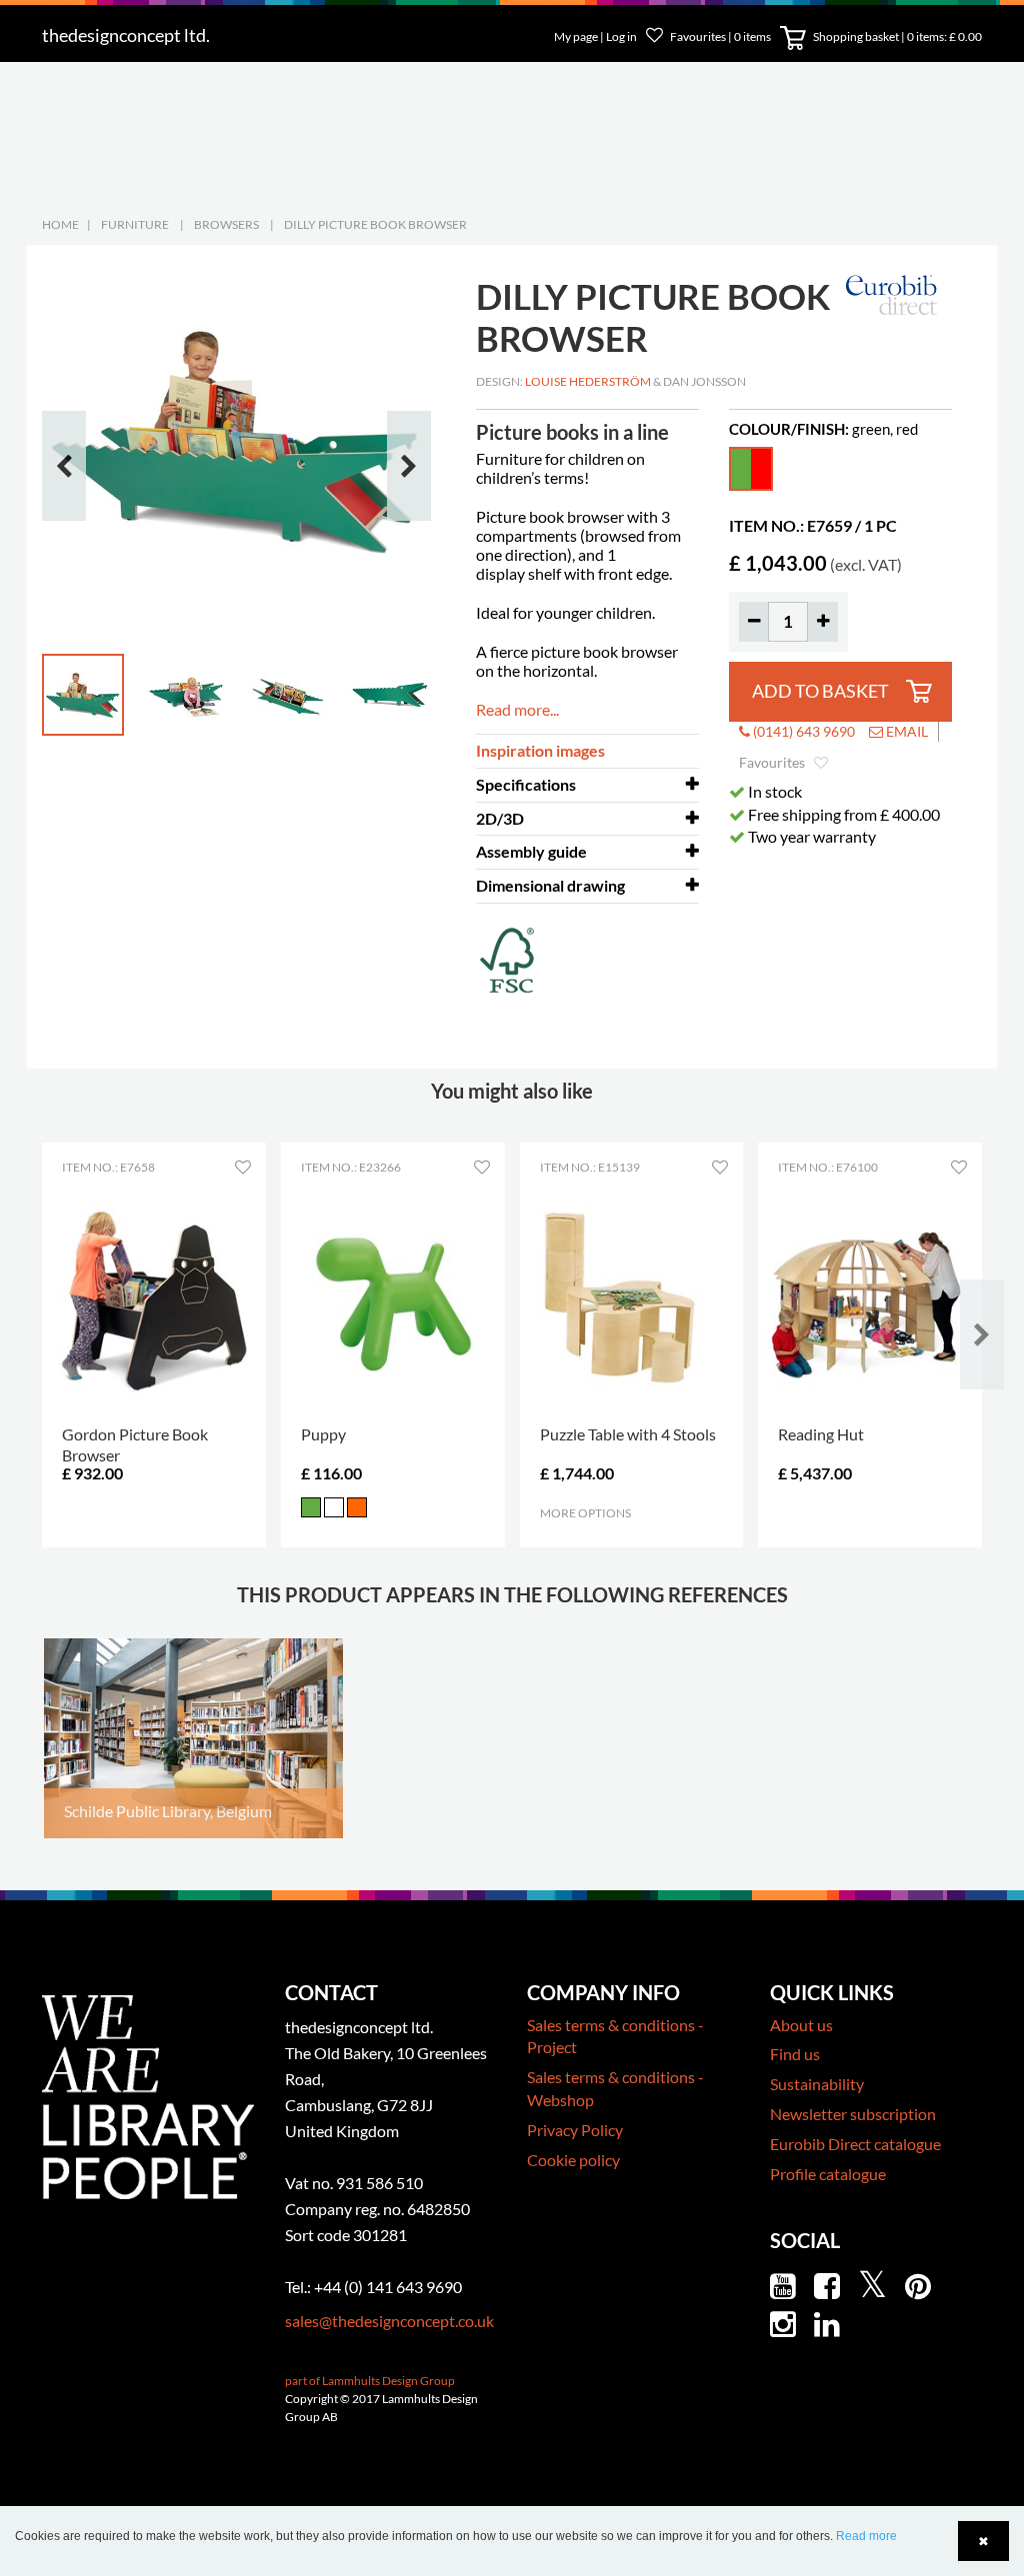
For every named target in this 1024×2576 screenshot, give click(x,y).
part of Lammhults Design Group (370, 2381)
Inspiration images (540, 750)
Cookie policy (573, 2160)
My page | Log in (596, 36)
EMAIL (905, 731)
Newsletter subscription (853, 2114)
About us (801, 2025)
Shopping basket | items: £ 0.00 (896, 36)
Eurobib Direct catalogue (855, 2144)
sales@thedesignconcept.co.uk (389, 2321)
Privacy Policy (575, 2130)
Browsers (226, 224)
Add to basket (820, 691)
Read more (866, 2536)
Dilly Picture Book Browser (375, 224)
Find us (795, 2054)
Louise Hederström (588, 381)
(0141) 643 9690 (802, 731)
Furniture (135, 224)
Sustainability (817, 2084)
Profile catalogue (828, 2174)
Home (60, 224)
